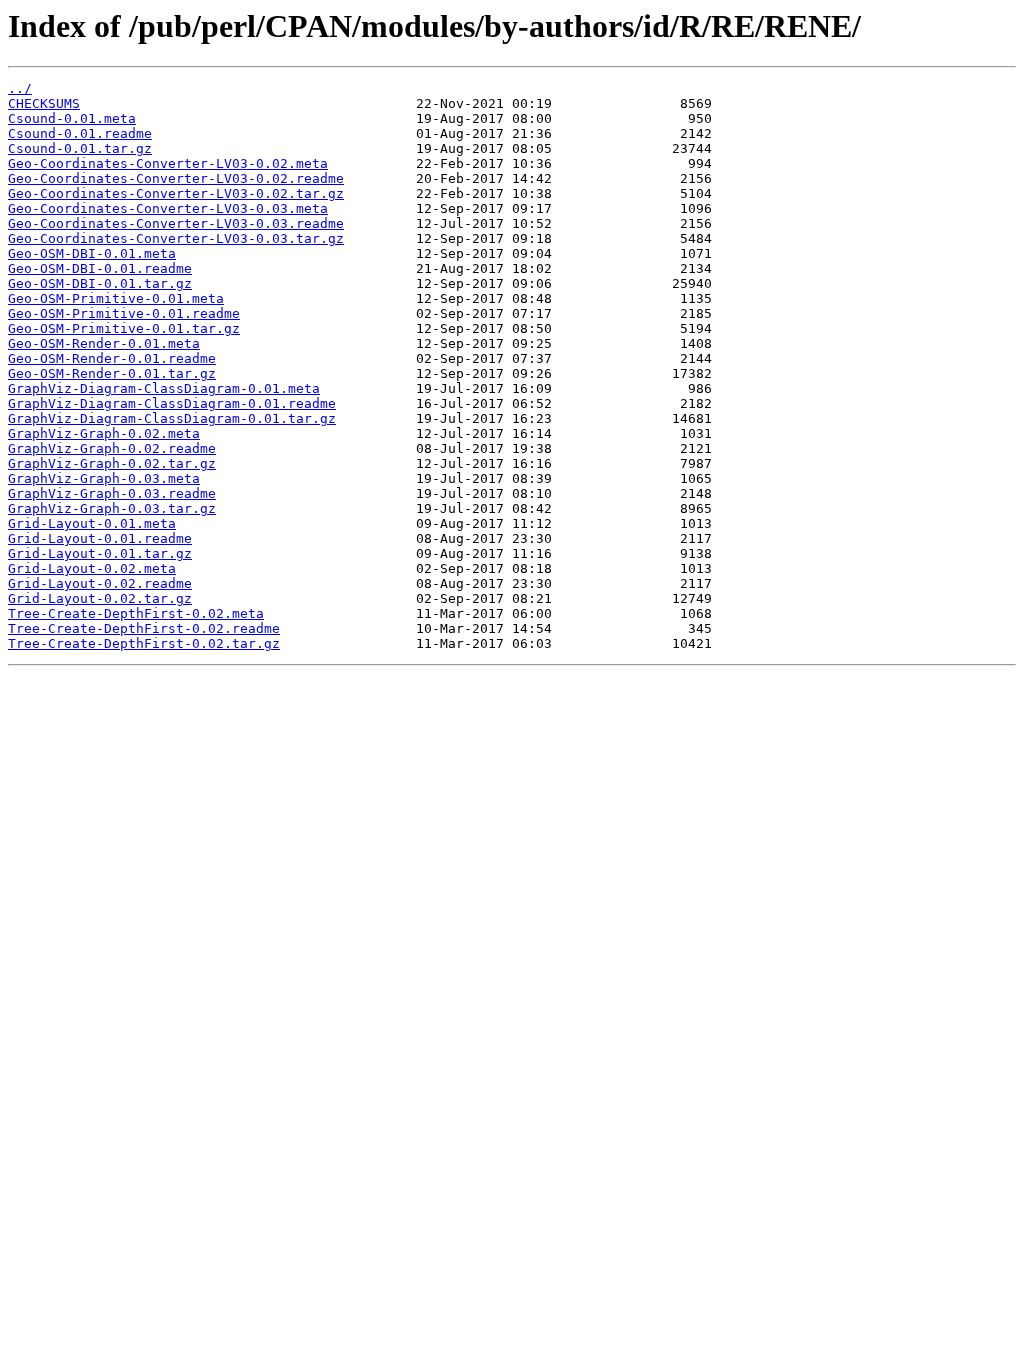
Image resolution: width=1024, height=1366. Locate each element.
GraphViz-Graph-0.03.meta (104, 478)
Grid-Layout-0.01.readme (100, 538)
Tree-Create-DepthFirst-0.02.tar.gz (144, 643)
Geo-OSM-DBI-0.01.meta (92, 253)
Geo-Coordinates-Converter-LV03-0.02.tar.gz (176, 193)
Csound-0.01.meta (72, 118)
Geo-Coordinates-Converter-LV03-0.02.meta (168, 163)
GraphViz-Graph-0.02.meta (104, 433)
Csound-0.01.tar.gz (80, 148)
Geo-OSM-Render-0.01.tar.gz (112, 373)
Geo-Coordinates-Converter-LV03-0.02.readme (176, 178)
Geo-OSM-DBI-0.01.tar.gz (100, 283)
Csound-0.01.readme (80, 133)
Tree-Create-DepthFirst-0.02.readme (144, 628)
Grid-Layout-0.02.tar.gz (100, 598)
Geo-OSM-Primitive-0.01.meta (116, 298)
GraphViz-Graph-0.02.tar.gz (112, 463)
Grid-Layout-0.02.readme (100, 583)
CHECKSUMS (44, 103)
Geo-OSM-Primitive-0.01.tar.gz (124, 328)
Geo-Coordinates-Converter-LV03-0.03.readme (176, 223)
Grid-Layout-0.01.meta (92, 523)
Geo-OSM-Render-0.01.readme (112, 358)
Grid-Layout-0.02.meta (92, 568)
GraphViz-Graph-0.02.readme (112, 448)
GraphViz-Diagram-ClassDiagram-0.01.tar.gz (172, 418)
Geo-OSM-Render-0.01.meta (104, 343)
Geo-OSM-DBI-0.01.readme (100, 268)
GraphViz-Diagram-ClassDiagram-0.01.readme (172, 403)
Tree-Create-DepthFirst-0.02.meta (136, 613)
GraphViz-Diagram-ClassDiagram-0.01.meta (164, 388)
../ (20, 88)
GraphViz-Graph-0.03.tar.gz (112, 508)
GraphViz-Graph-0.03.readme (112, 493)
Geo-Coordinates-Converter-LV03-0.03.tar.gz (176, 238)
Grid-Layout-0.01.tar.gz (100, 553)
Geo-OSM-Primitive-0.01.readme (124, 313)
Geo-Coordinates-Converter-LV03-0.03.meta (168, 208)
